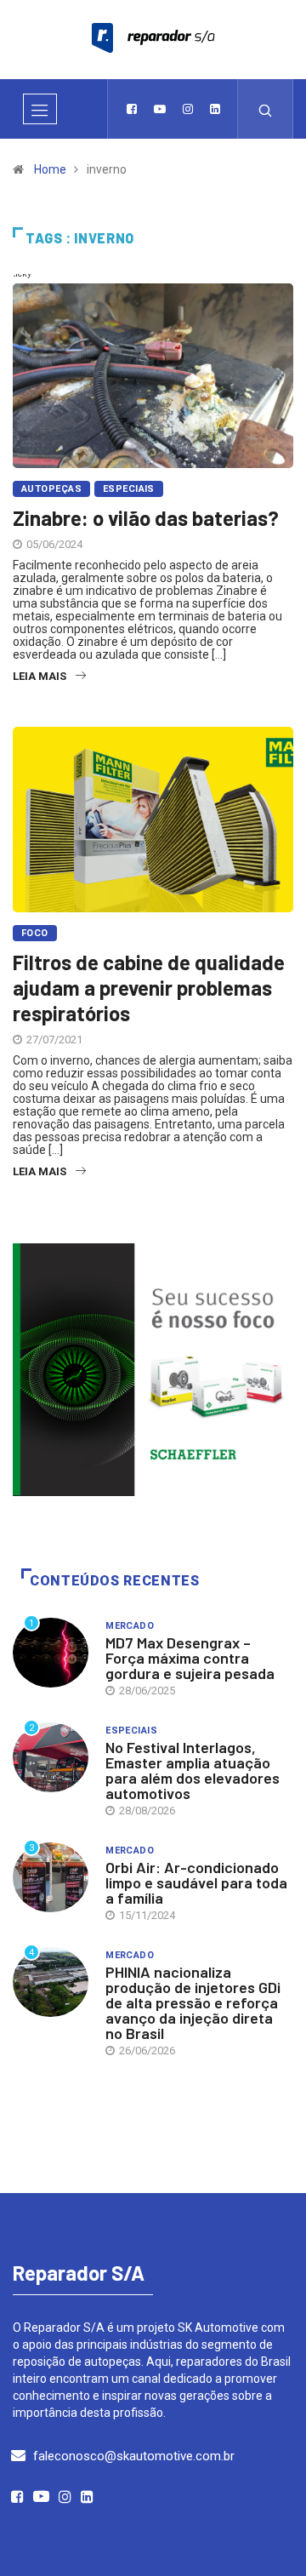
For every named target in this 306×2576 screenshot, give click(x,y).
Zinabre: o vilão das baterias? (146, 518)
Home (50, 169)
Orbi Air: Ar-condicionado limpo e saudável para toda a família (196, 1882)
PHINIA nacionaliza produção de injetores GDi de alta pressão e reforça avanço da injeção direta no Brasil (193, 2002)
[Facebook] (132, 109)
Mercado (130, 1626)
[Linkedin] (215, 109)
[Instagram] (188, 109)
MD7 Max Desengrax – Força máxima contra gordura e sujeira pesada (190, 1658)
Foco (35, 933)
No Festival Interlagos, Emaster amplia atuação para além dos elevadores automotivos (193, 1770)
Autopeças (51, 489)
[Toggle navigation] (40, 109)
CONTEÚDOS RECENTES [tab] (115, 1581)
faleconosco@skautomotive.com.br (134, 2456)
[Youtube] (160, 109)
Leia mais (40, 676)
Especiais (129, 489)
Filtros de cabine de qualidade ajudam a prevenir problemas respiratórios (149, 988)
